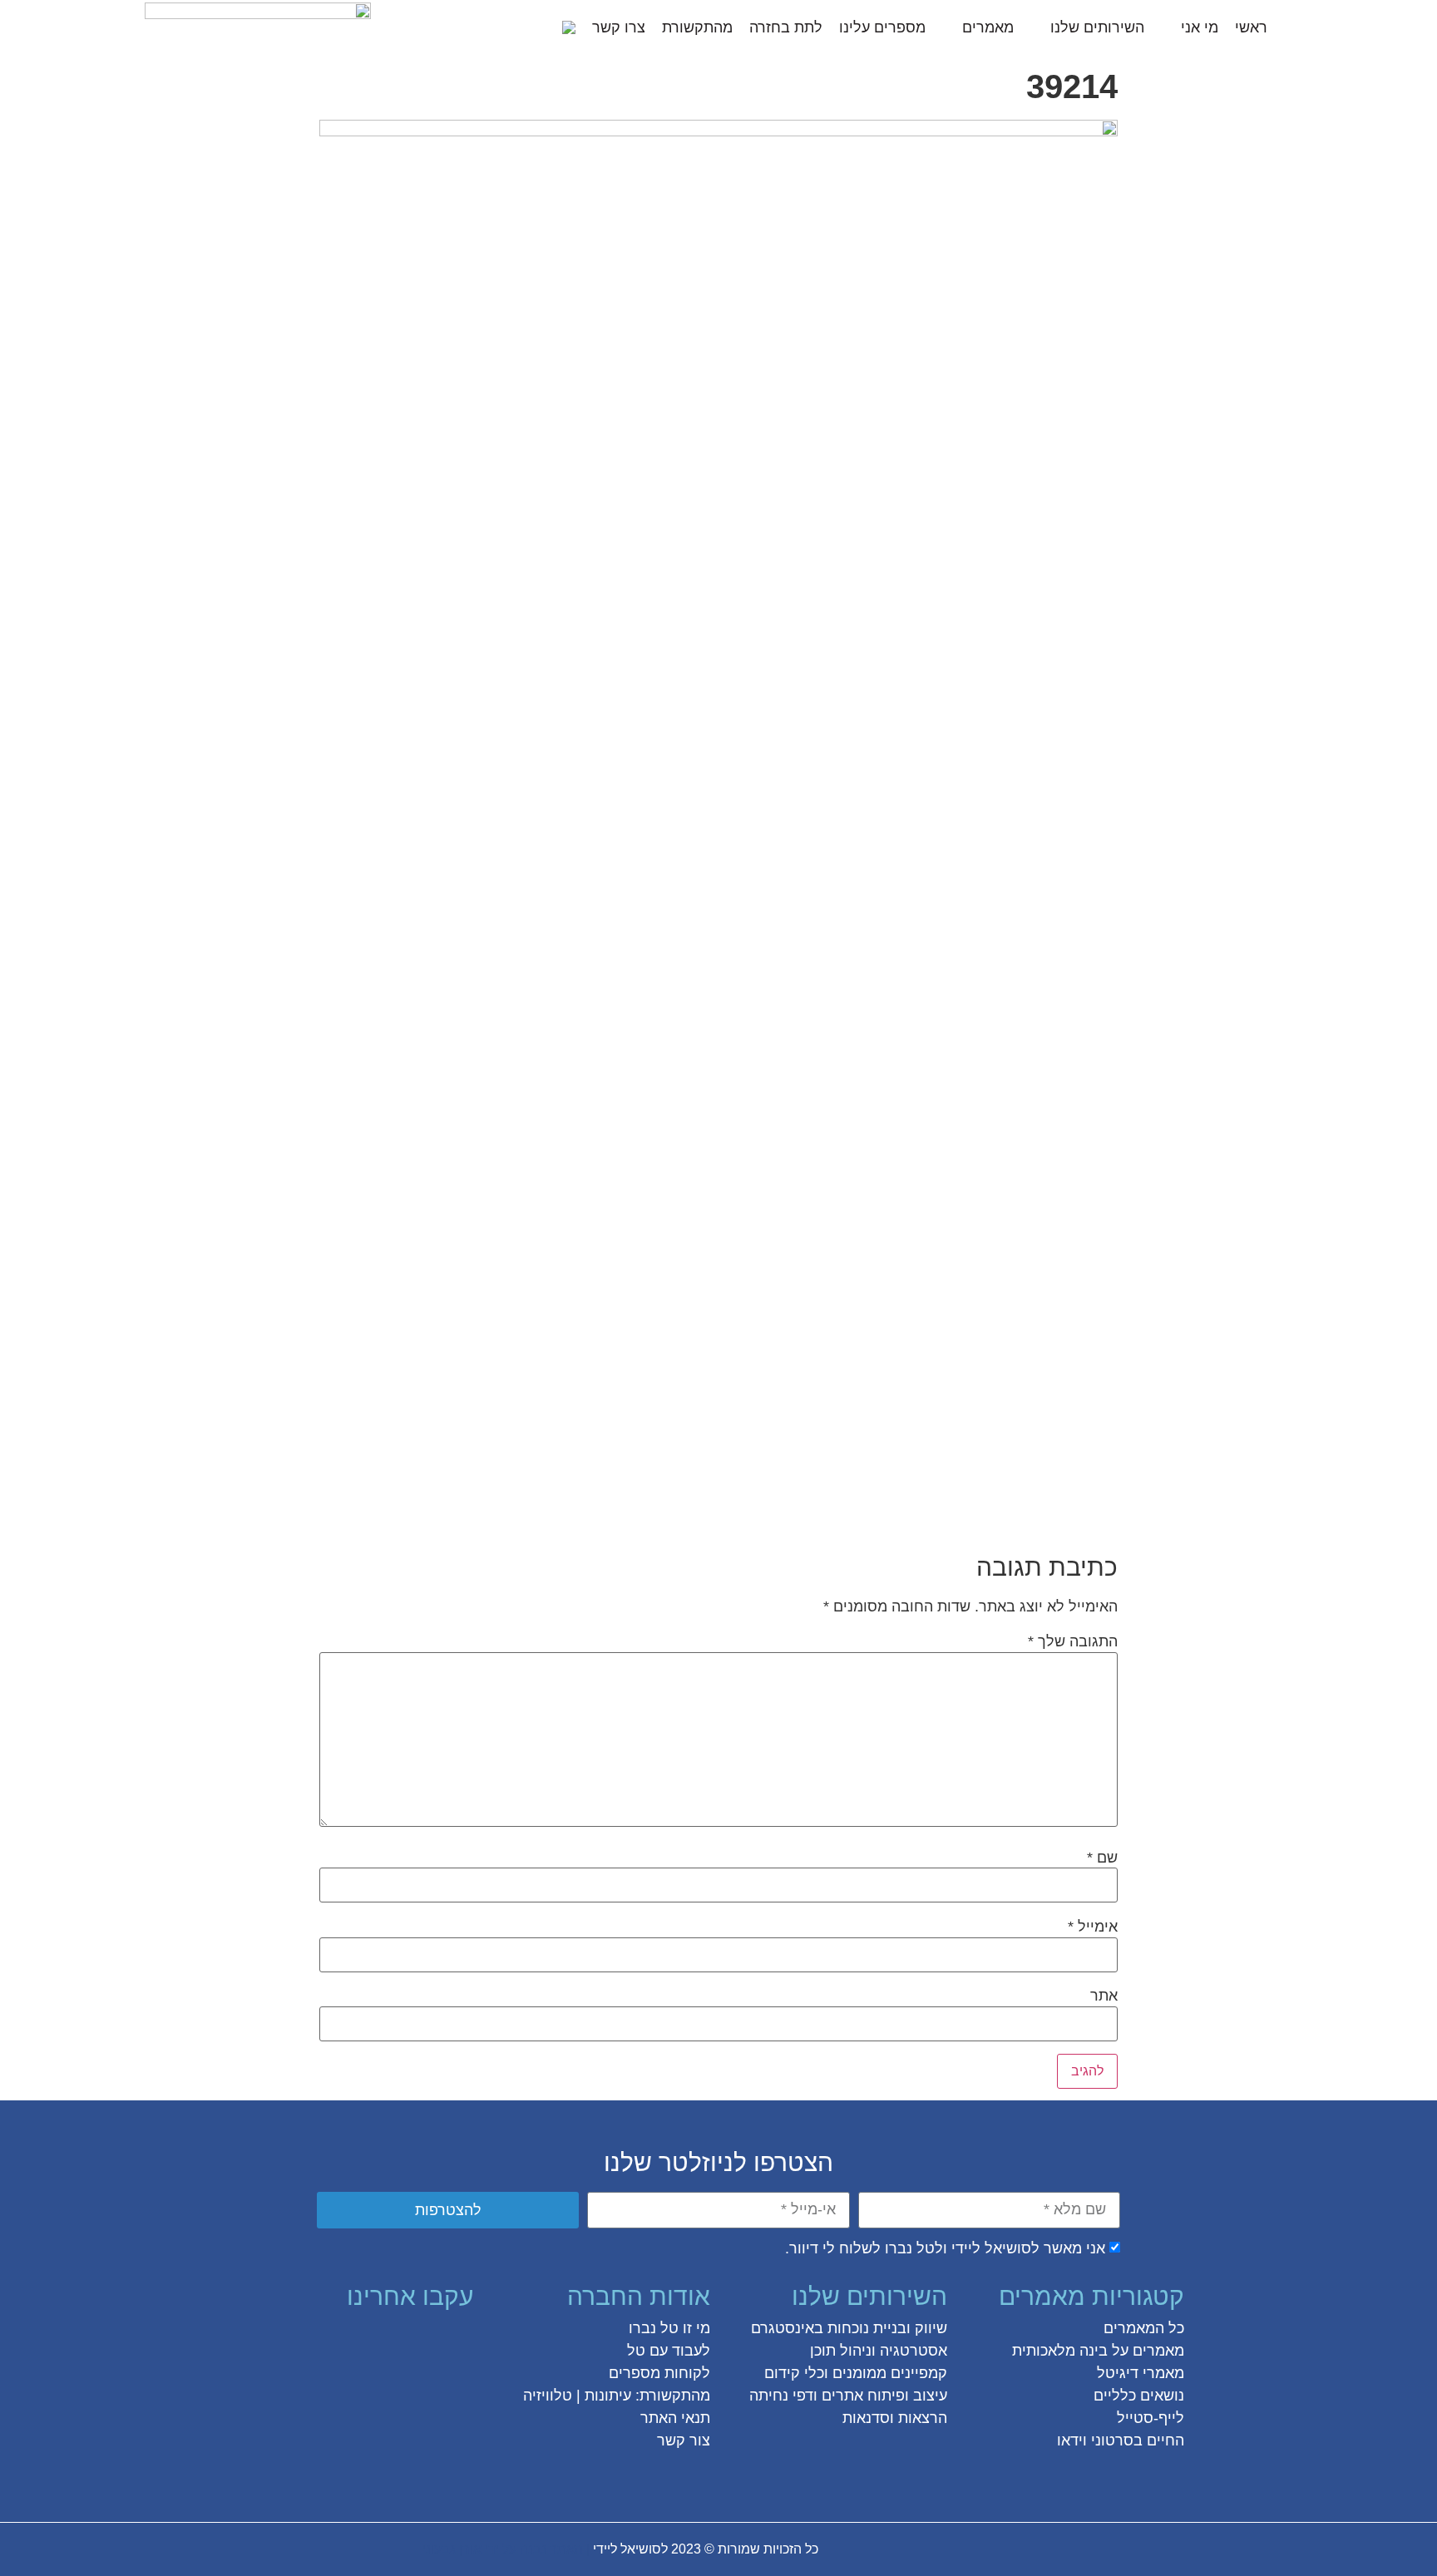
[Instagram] (398, 2341)
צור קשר (684, 2440)
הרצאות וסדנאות (895, 2418)
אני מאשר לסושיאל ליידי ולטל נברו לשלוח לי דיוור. (945, 2248)
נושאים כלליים (1139, 2396)
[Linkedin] (338, 2341)
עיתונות (608, 2396)
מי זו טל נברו (669, 2328)
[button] (540, 27)
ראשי (1251, 27)
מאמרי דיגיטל (1141, 2373)
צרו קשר (619, 27)
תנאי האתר (675, 2418)
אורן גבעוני (452, 2549)
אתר (1104, 1996)
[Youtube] (309, 2341)
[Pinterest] (368, 2341)
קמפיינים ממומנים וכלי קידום (856, 2373)
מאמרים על (1146, 2351)
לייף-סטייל (1151, 2418)
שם (1102, 1858)
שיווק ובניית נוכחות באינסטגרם (849, 2328)
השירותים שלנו (1097, 27)
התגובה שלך (1073, 1641)
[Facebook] (458, 2341)
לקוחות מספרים (659, 2373)
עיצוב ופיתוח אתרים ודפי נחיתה (848, 2396)
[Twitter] (428, 2341)
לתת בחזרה (786, 27)
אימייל (1093, 1927)
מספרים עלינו (882, 27)
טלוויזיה (548, 2396)
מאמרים (988, 27)
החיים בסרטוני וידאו (1121, 2440)
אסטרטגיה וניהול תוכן (879, 2351)
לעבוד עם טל (669, 2351)
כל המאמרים (1144, 2328)
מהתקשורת (697, 27)
